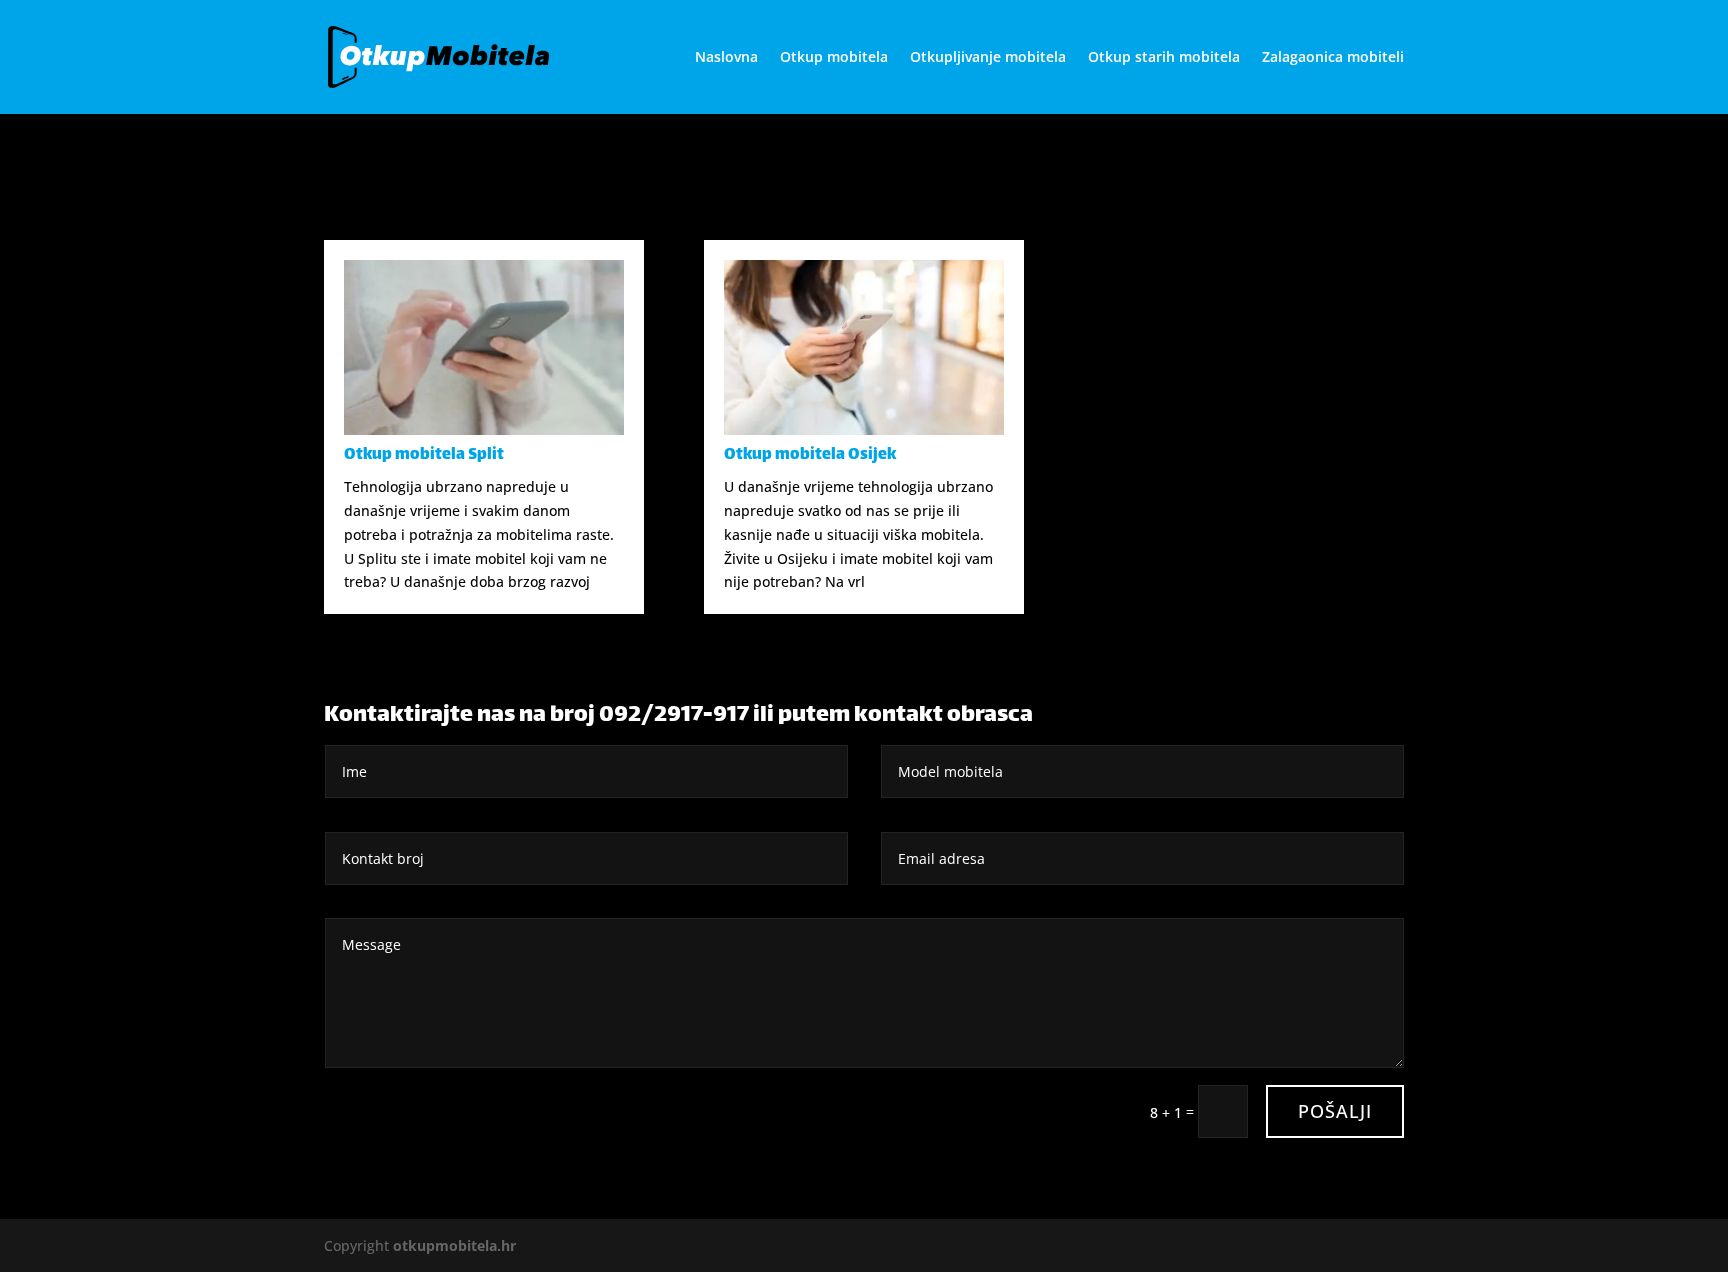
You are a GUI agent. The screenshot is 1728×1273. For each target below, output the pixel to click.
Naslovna (726, 58)
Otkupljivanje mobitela (988, 58)
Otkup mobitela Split (424, 455)
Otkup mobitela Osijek (810, 455)
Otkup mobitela (834, 58)
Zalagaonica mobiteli (1333, 58)
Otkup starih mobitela (1164, 58)
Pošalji (1335, 1111)
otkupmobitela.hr (454, 1245)
